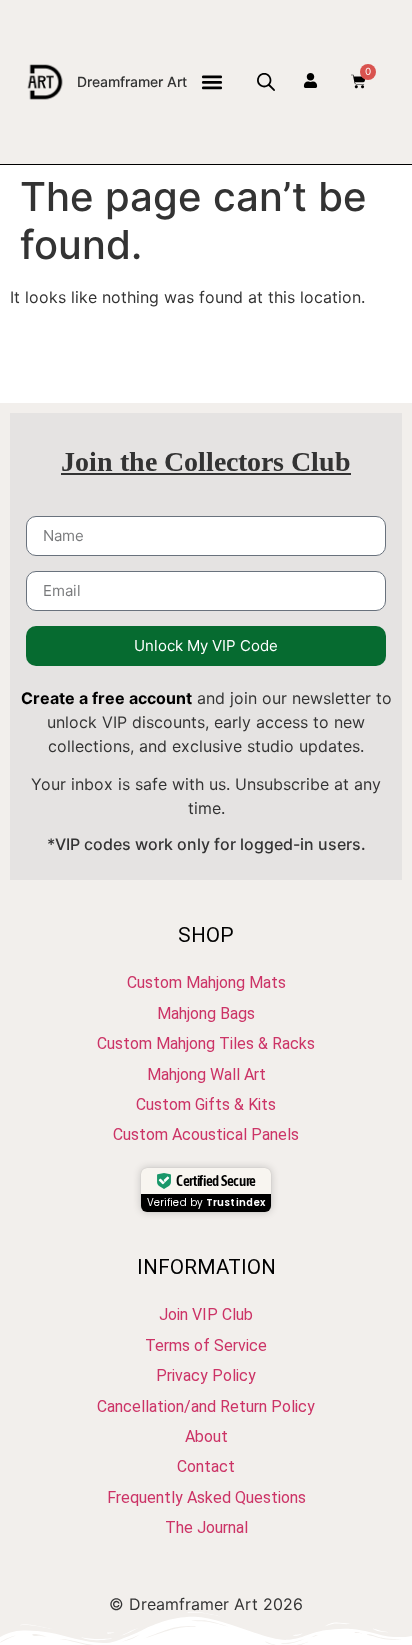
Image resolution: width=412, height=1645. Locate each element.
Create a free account (106, 698)
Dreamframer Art (132, 81)
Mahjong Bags (206, 1013)
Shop (206, 935)
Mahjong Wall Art (206, 1074)
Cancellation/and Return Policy (206, 1406)
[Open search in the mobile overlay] (266, 81)
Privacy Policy (206, 1375)
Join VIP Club (206, 1314)
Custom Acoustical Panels (206, 1134)
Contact (206, 1466)
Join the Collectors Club (206, 461)
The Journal (206, 1527)
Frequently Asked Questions (206, 1497)
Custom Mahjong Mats (206, 982)
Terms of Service (206, 1345)
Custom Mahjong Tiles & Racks (206, 1043)
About (206, 1436)
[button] (211, 81)
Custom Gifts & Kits (206, 1104)
